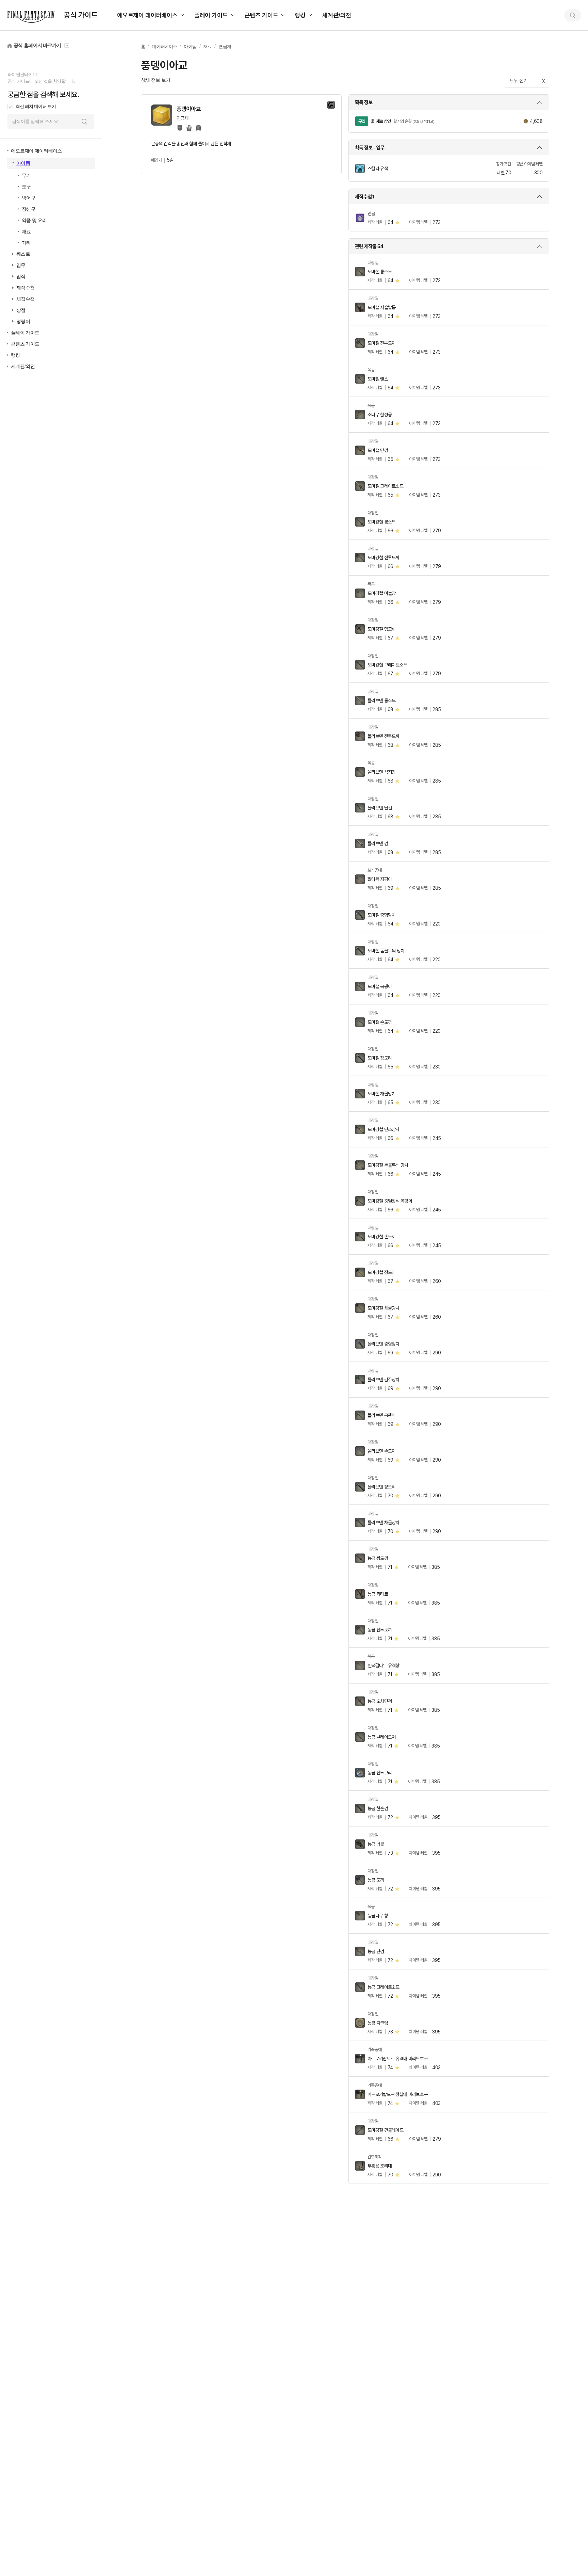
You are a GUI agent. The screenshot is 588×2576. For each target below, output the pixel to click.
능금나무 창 (378, 1916)
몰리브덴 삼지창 (381, 772)
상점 (21, 310)
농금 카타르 (378, 1594)
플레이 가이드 (211, 15)
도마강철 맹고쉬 (381, 629)
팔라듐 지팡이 (380, 879)
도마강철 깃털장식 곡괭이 (390, 1201)
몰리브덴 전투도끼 (383, 736)
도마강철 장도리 (381, 1272)
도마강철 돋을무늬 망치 (388, 1165)
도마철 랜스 (378, 379)
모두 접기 (519, 81)
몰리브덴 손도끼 (381, 1451)
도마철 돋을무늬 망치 (386, 951)
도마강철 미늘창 (381, 593)
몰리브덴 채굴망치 (383, 1523)
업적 (21, 277)
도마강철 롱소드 (381, 522)
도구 (26, 187)
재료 (26, 232)
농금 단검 (376, 1951)
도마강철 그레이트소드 (387, 665)
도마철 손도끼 (380, 1022)
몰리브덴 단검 (380, 808)
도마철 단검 (378, 450)
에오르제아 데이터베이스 (147, 15)
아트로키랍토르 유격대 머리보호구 (397, 2059)
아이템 (23, 163)
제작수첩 (25, 288)
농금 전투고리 (380, 1773)
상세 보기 (449, 102)
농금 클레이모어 (381, 1737)
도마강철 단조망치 (383, 1129)
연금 (371, 213)
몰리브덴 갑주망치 (383, 1380)
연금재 (225, 46)
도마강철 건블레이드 (385, 2130)
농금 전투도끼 (380, 1630)
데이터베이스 (164, 46)
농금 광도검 (378, 1558)
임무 (21, 265)
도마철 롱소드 (380, 272)
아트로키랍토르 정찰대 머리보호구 (397, 2094)
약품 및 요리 (34, 220)
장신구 (29, 209)
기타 (26, 243)
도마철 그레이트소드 (385, 486)
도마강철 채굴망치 (383, 1308)
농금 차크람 (378, 2023)
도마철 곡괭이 (380, 986)
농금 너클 (376, 1844)
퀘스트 (23, 254)
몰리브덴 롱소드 (381, 701)
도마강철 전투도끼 (383, 558)
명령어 (23, 321)
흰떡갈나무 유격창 (383, 1665)
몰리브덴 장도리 (381, 1487)
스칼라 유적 (378, 168)
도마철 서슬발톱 (381, 307)
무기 (26, 175)
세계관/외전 (337, 15)
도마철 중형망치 (381, 915)
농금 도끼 (376, 1880)
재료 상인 (383, 121)
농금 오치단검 (380, 1701)
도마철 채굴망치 (381, 1094)
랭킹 (300, 15)
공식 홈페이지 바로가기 (37, 45)
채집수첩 (25, 299)
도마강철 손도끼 (381, 1237)
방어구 (29, 198)
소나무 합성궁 (380, 415)
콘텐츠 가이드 (262, 15)
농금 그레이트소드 (383, 1987)
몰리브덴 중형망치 (383, 1344)
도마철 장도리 (380, 1058)
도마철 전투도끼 (381, 343)
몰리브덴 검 (378, 843)
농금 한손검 (378, 1808)
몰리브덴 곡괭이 (381, 1415)
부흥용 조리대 (380, 2166)
